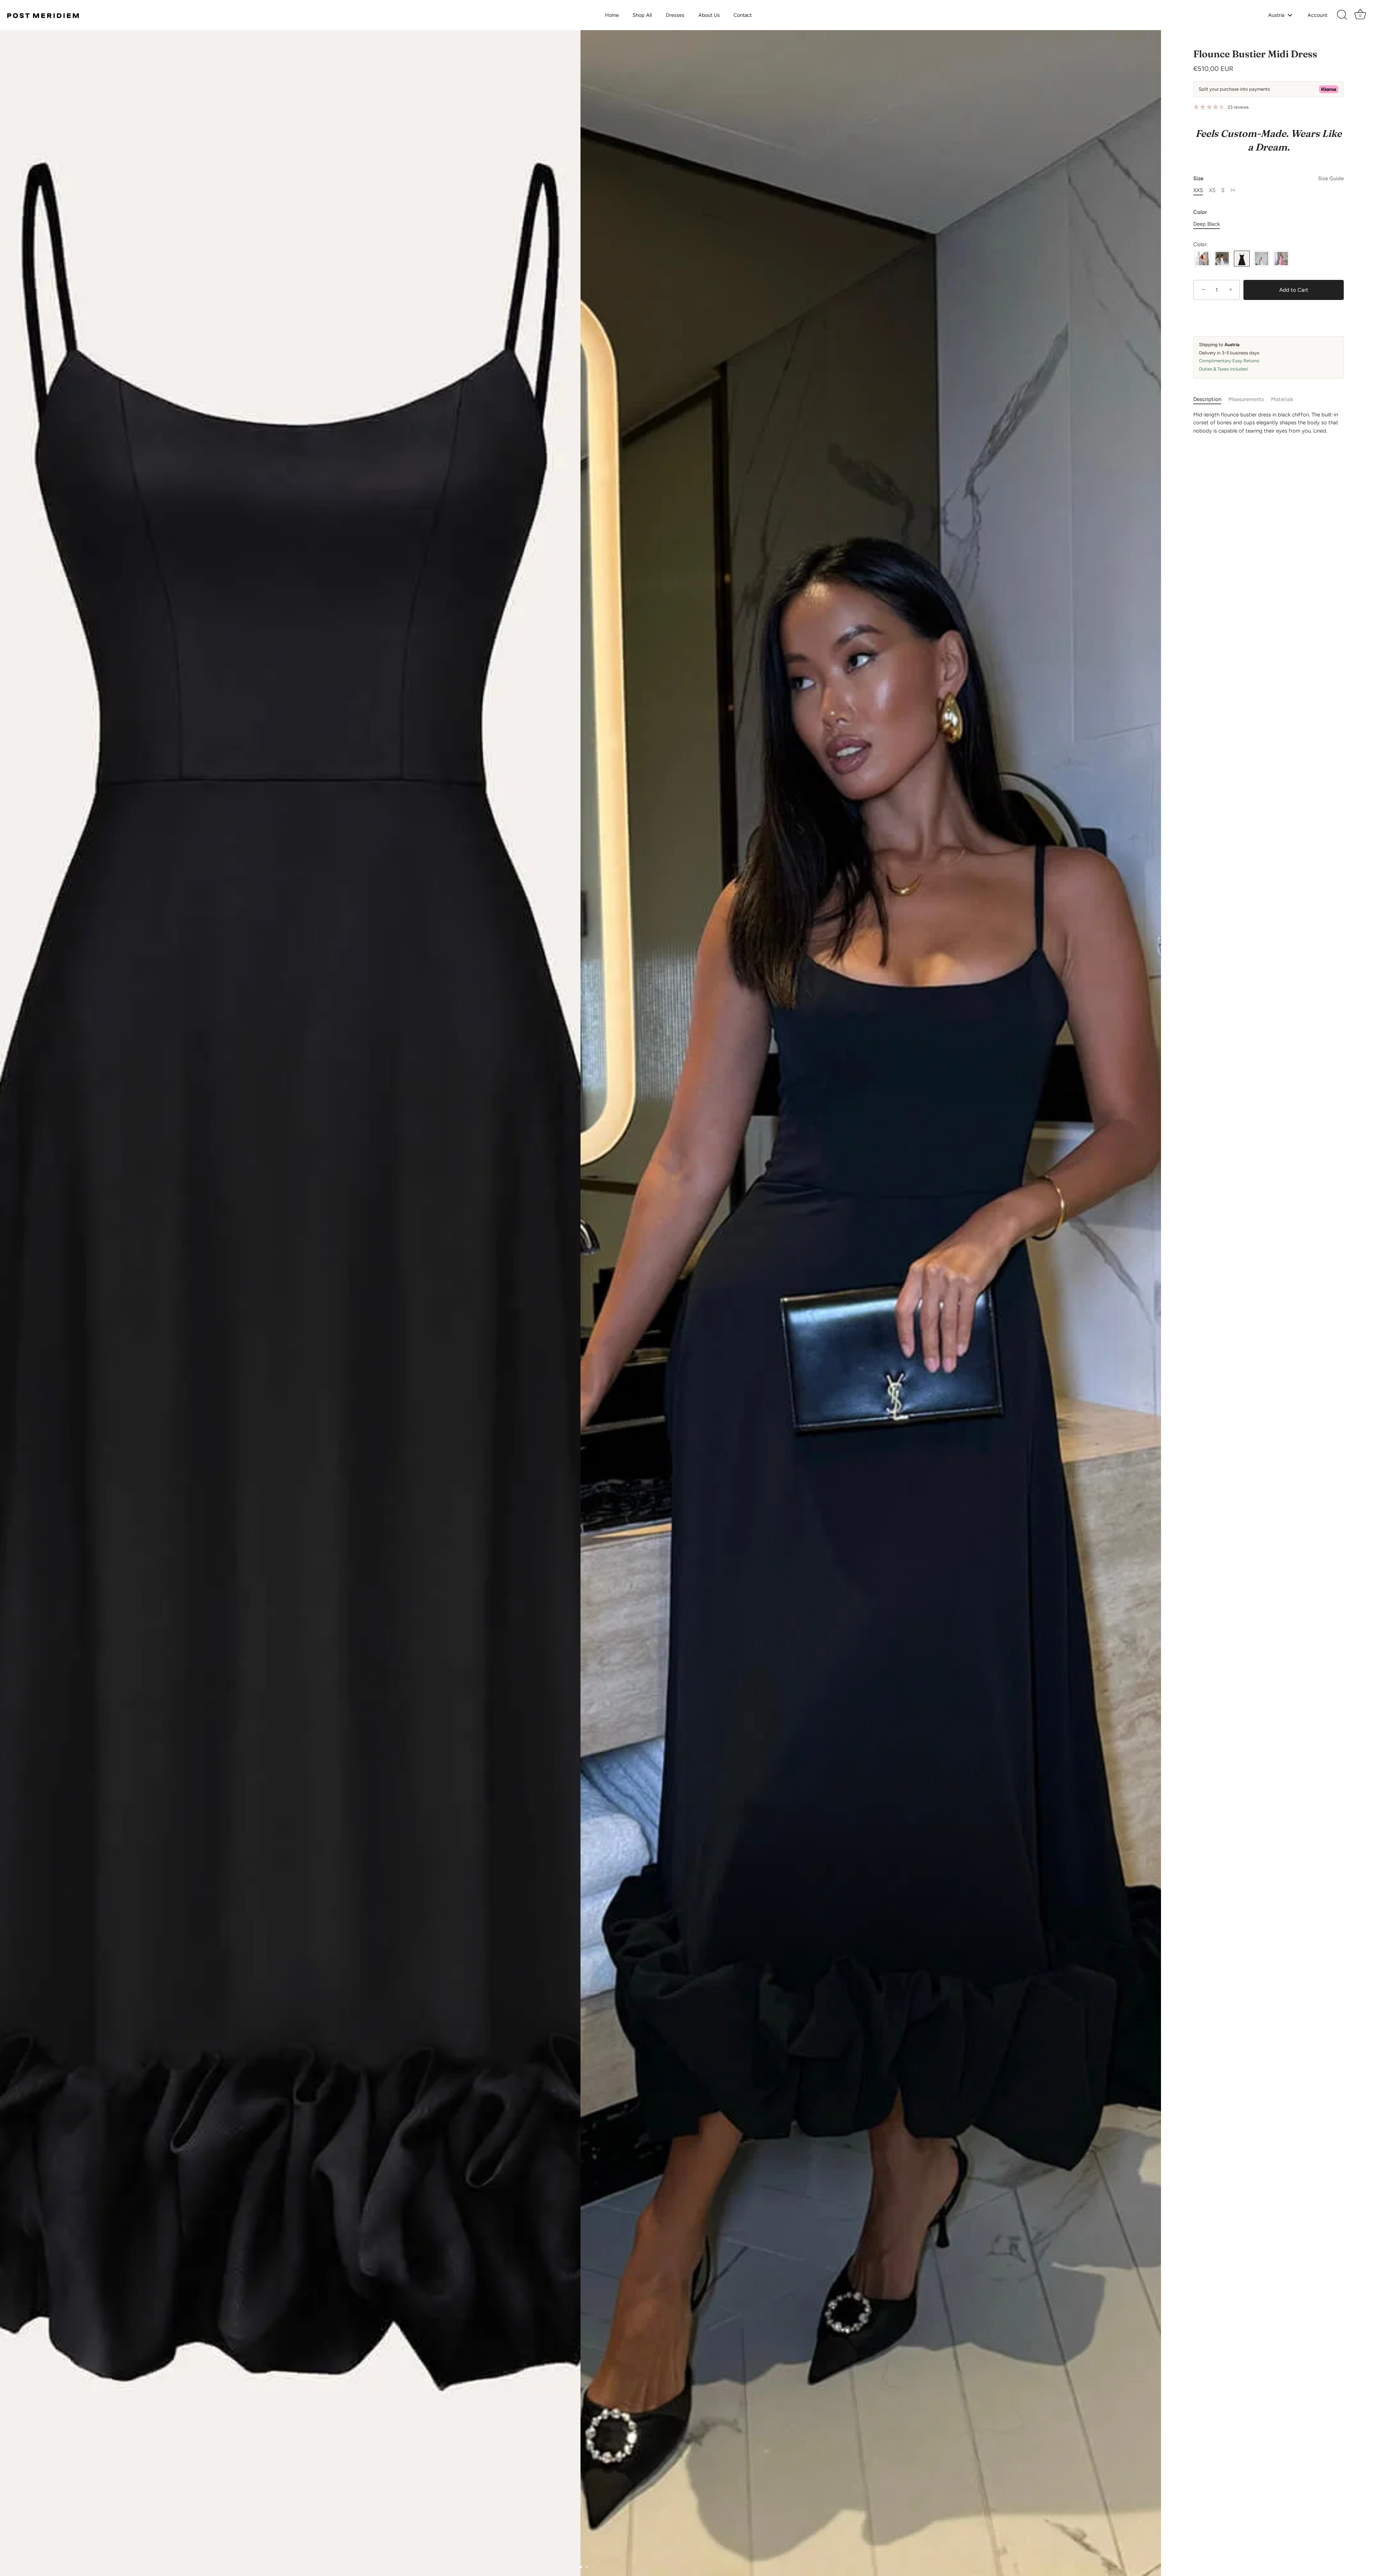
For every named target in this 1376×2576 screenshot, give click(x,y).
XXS (1198, 190)
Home (612, 15)
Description (1207, 399)
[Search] (1342, 15)
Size (1268, 178)
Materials (1282, 399)
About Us (709, 15)
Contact (743, 15)
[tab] (1211, 399)
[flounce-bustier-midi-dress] (1242, 259)
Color (1200, 212)
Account (1317, 15)
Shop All (642, 15)
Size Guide (1331, 178)
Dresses (675, 15)
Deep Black (1207, 224)
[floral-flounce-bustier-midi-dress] (1262, 259)
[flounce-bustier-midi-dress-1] (1281, 259)
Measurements (1246, 399)
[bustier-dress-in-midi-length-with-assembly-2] (1222, 259)
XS (1212, 190)
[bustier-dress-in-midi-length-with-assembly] (1202, 259)
